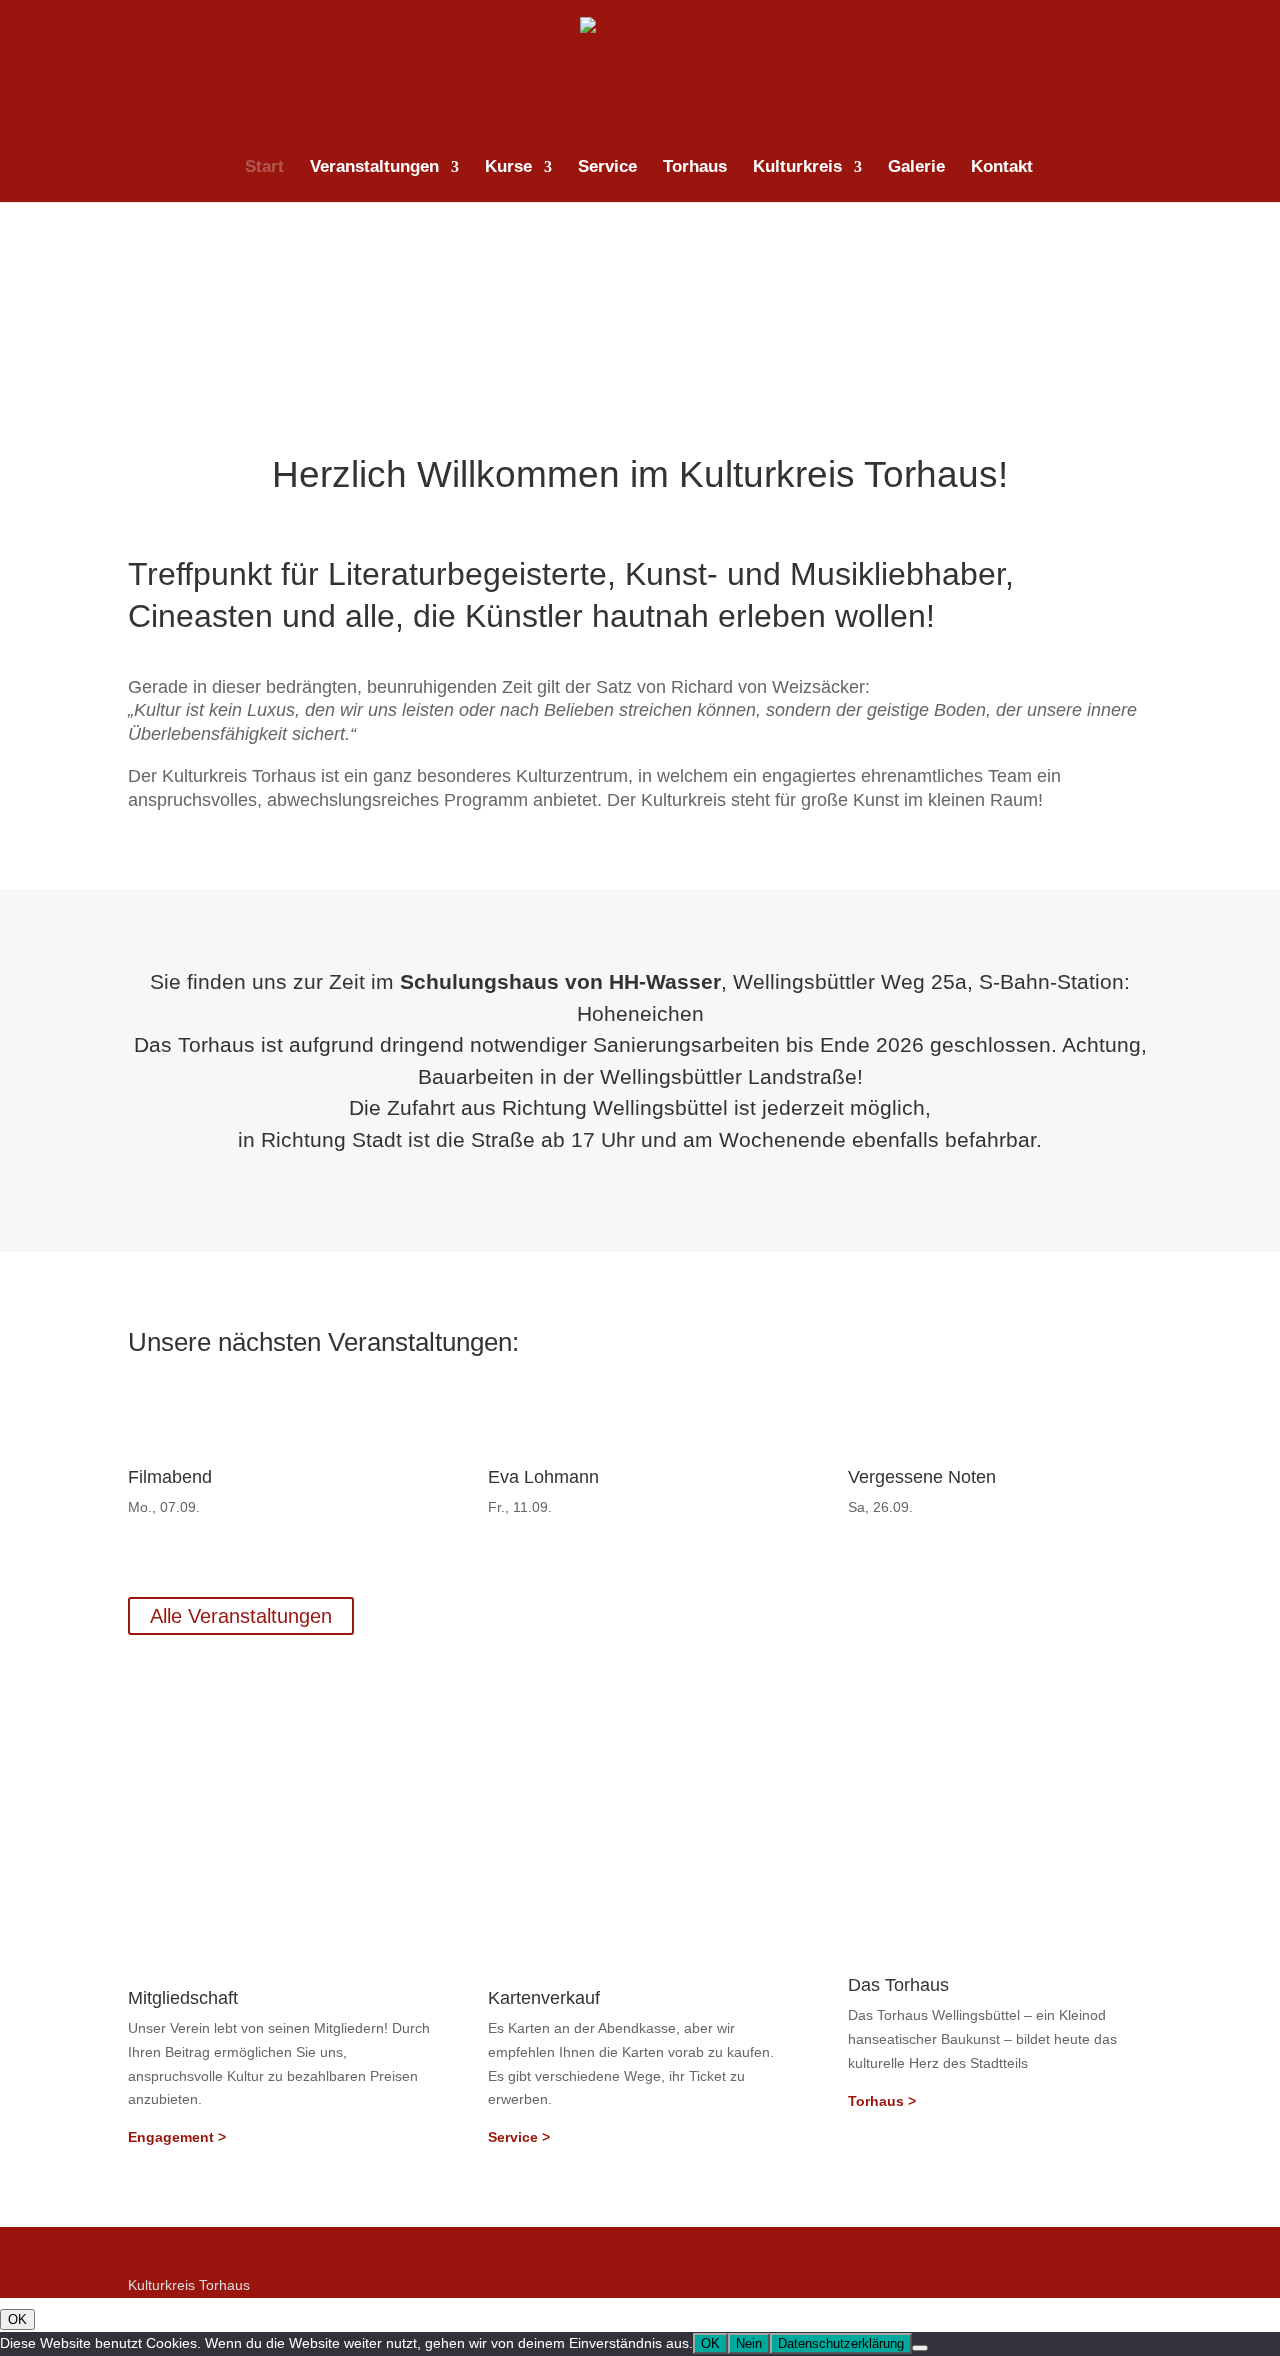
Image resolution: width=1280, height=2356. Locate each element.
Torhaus (695, 168)
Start (264, 168)
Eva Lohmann (543, 1477)
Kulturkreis (797, 168)
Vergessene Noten (922, 1477)
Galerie (916, 168)
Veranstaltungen (374, 168)
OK (17, 2319)
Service (607, 168)
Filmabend (170, 1477)
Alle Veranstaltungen (241, 1616)
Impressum (163, 2262)
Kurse (508, 168)
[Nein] (920, 2348)
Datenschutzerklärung (197, 2238)
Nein (749, 2343)
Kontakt (1002, 168)
